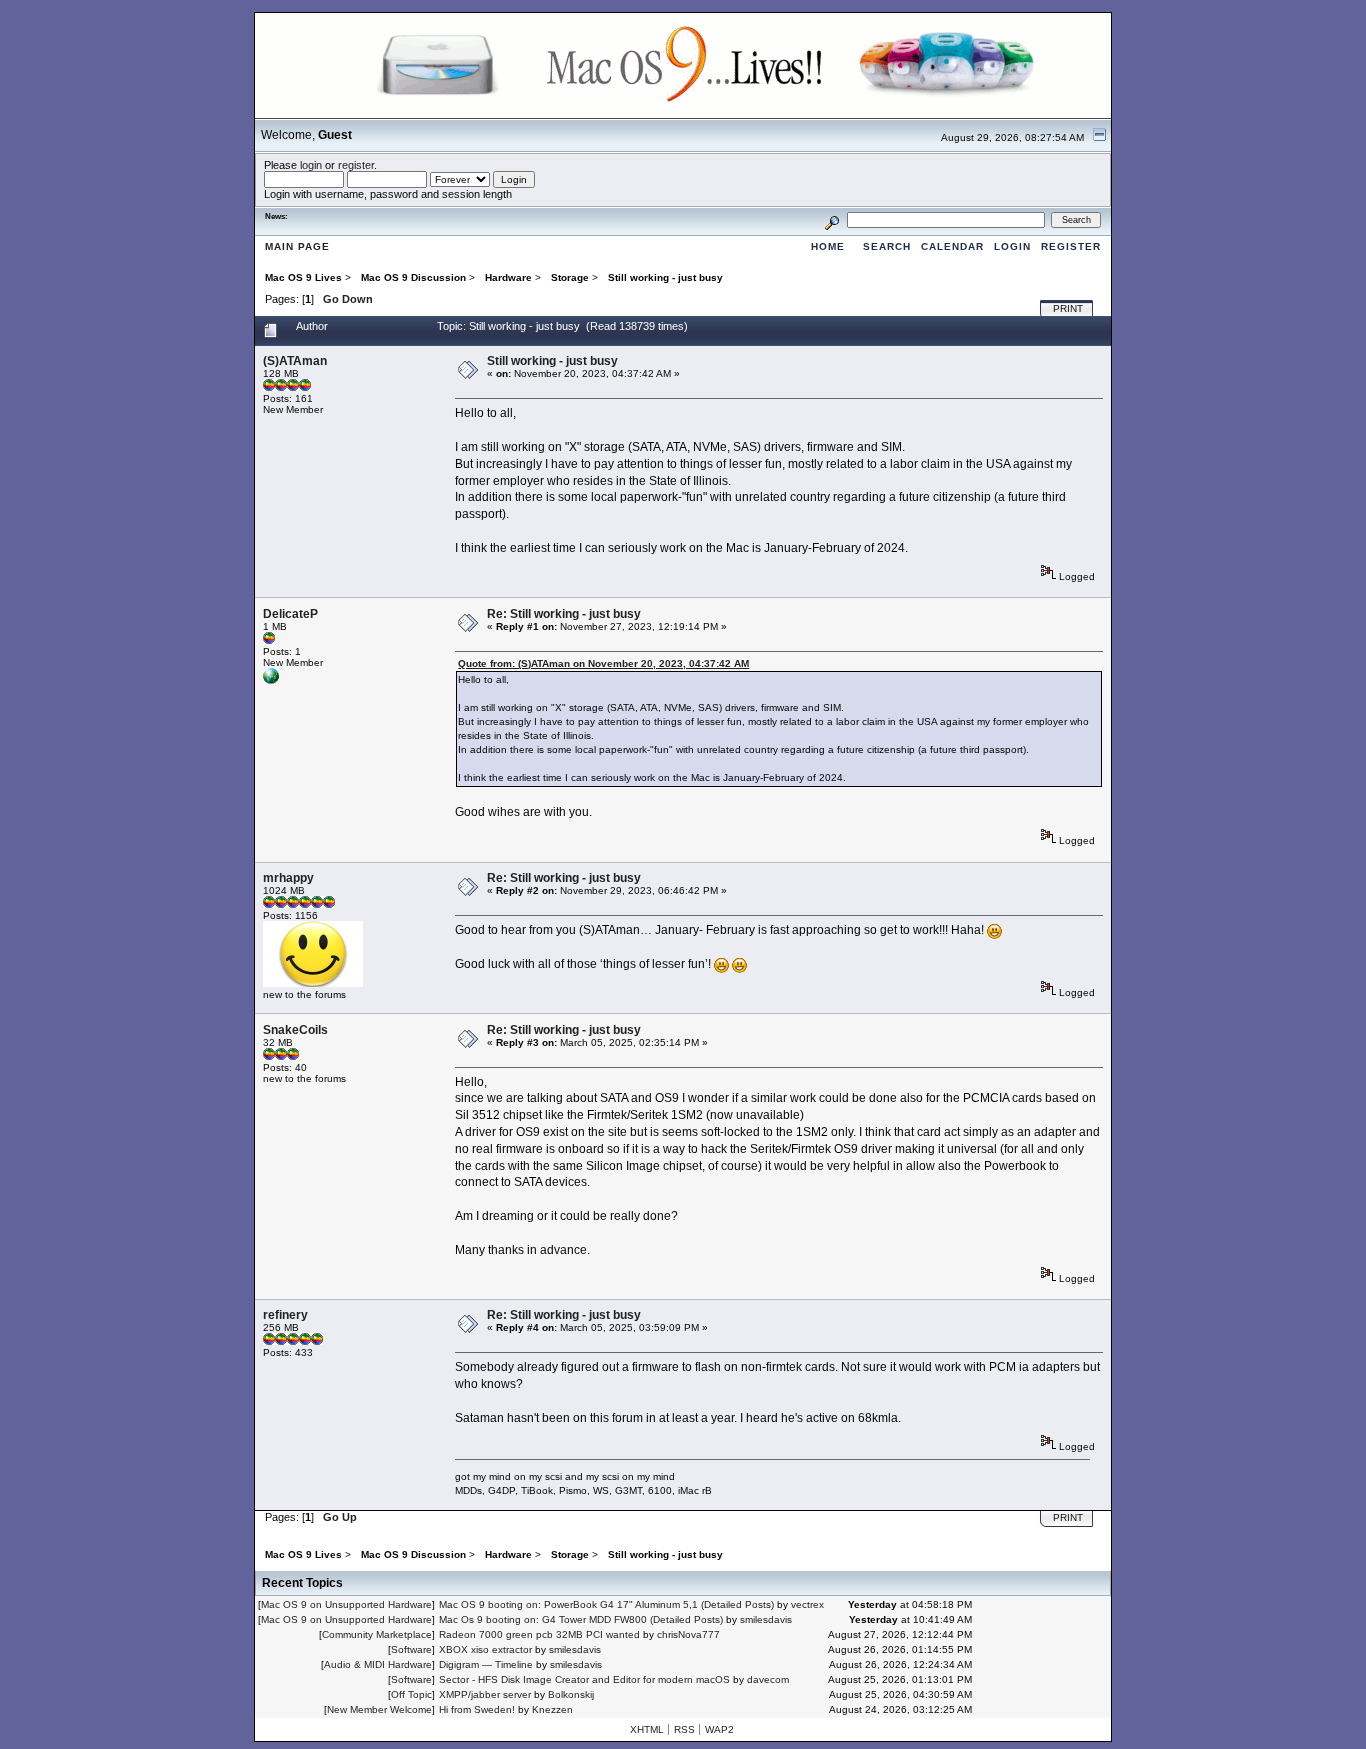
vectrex (807, 1604)
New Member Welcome (379, 1709)
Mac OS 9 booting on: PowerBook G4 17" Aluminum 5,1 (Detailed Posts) (606, 1604)
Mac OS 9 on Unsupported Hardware (346, 1604)
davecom (768, 1679)
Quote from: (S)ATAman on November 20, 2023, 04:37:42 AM (603, 663)
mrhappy (288, 878)
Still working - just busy (552, 361)
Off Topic (411, 1694)
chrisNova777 (688, 1634)
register (356, 165)
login (311, 165)
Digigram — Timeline (486, 1664)
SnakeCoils (295, 1030)
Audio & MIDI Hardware (378, 1664)
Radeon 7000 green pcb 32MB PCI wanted (539, 1634)
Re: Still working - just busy (564, 614)
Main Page (297, 246)
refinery (285, 1315)
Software (411, 1649)
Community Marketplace (377, 1634)
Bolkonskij (571, 1694)
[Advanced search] (832, 219)
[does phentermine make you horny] (271, 680)
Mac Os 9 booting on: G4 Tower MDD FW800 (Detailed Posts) (581, 1619)
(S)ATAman (295, 361)
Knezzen (552, 1709)
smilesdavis (766, 1619)
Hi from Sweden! (477, 1709)
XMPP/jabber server (485, 1694)
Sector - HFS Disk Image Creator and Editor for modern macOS (584, 1679)
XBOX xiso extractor (485, 1649)
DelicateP (290, 614)
